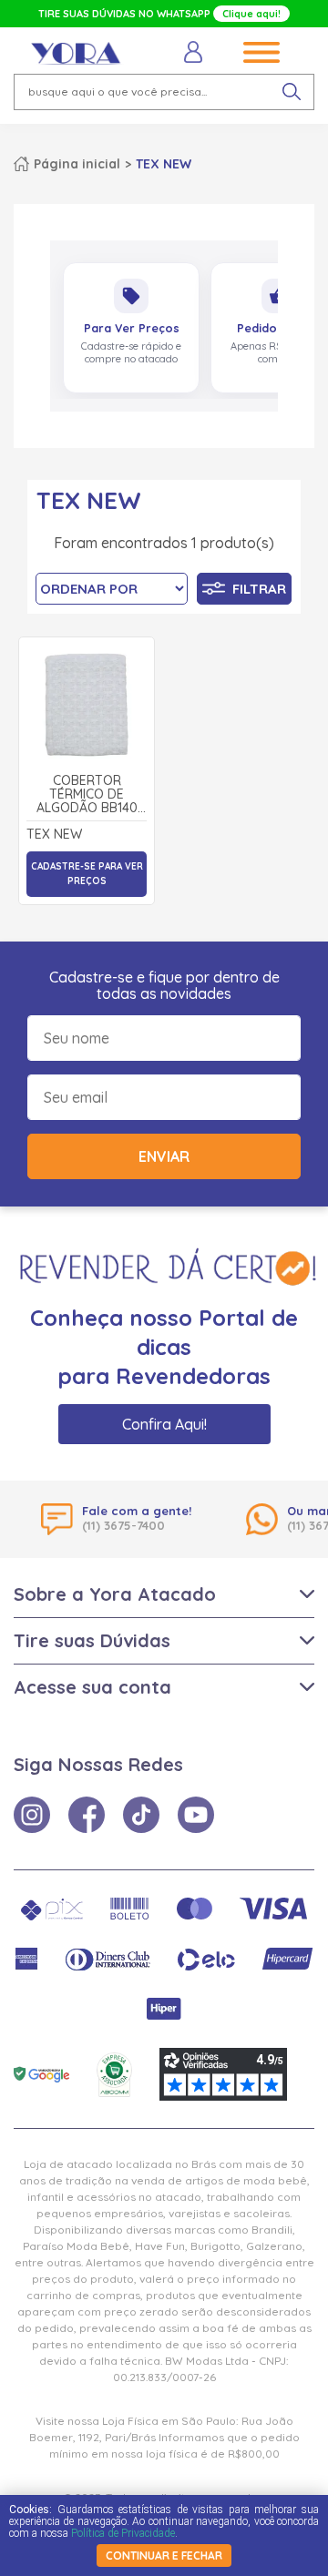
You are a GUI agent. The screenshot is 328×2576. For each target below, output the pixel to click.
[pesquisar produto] (292, 92)
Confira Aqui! (164, 1424)
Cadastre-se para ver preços (87, 874)
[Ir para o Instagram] (32, 1815)
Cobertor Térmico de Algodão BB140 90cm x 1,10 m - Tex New (87, 795)
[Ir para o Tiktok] (141, 1815)
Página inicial (77, 164)
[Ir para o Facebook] (87, 1815)
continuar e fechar (164, 2556)
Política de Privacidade (123, 2533)
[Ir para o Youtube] (196, 1815)
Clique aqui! (251, 14)
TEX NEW (164, 164)
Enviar (164, 1156)
